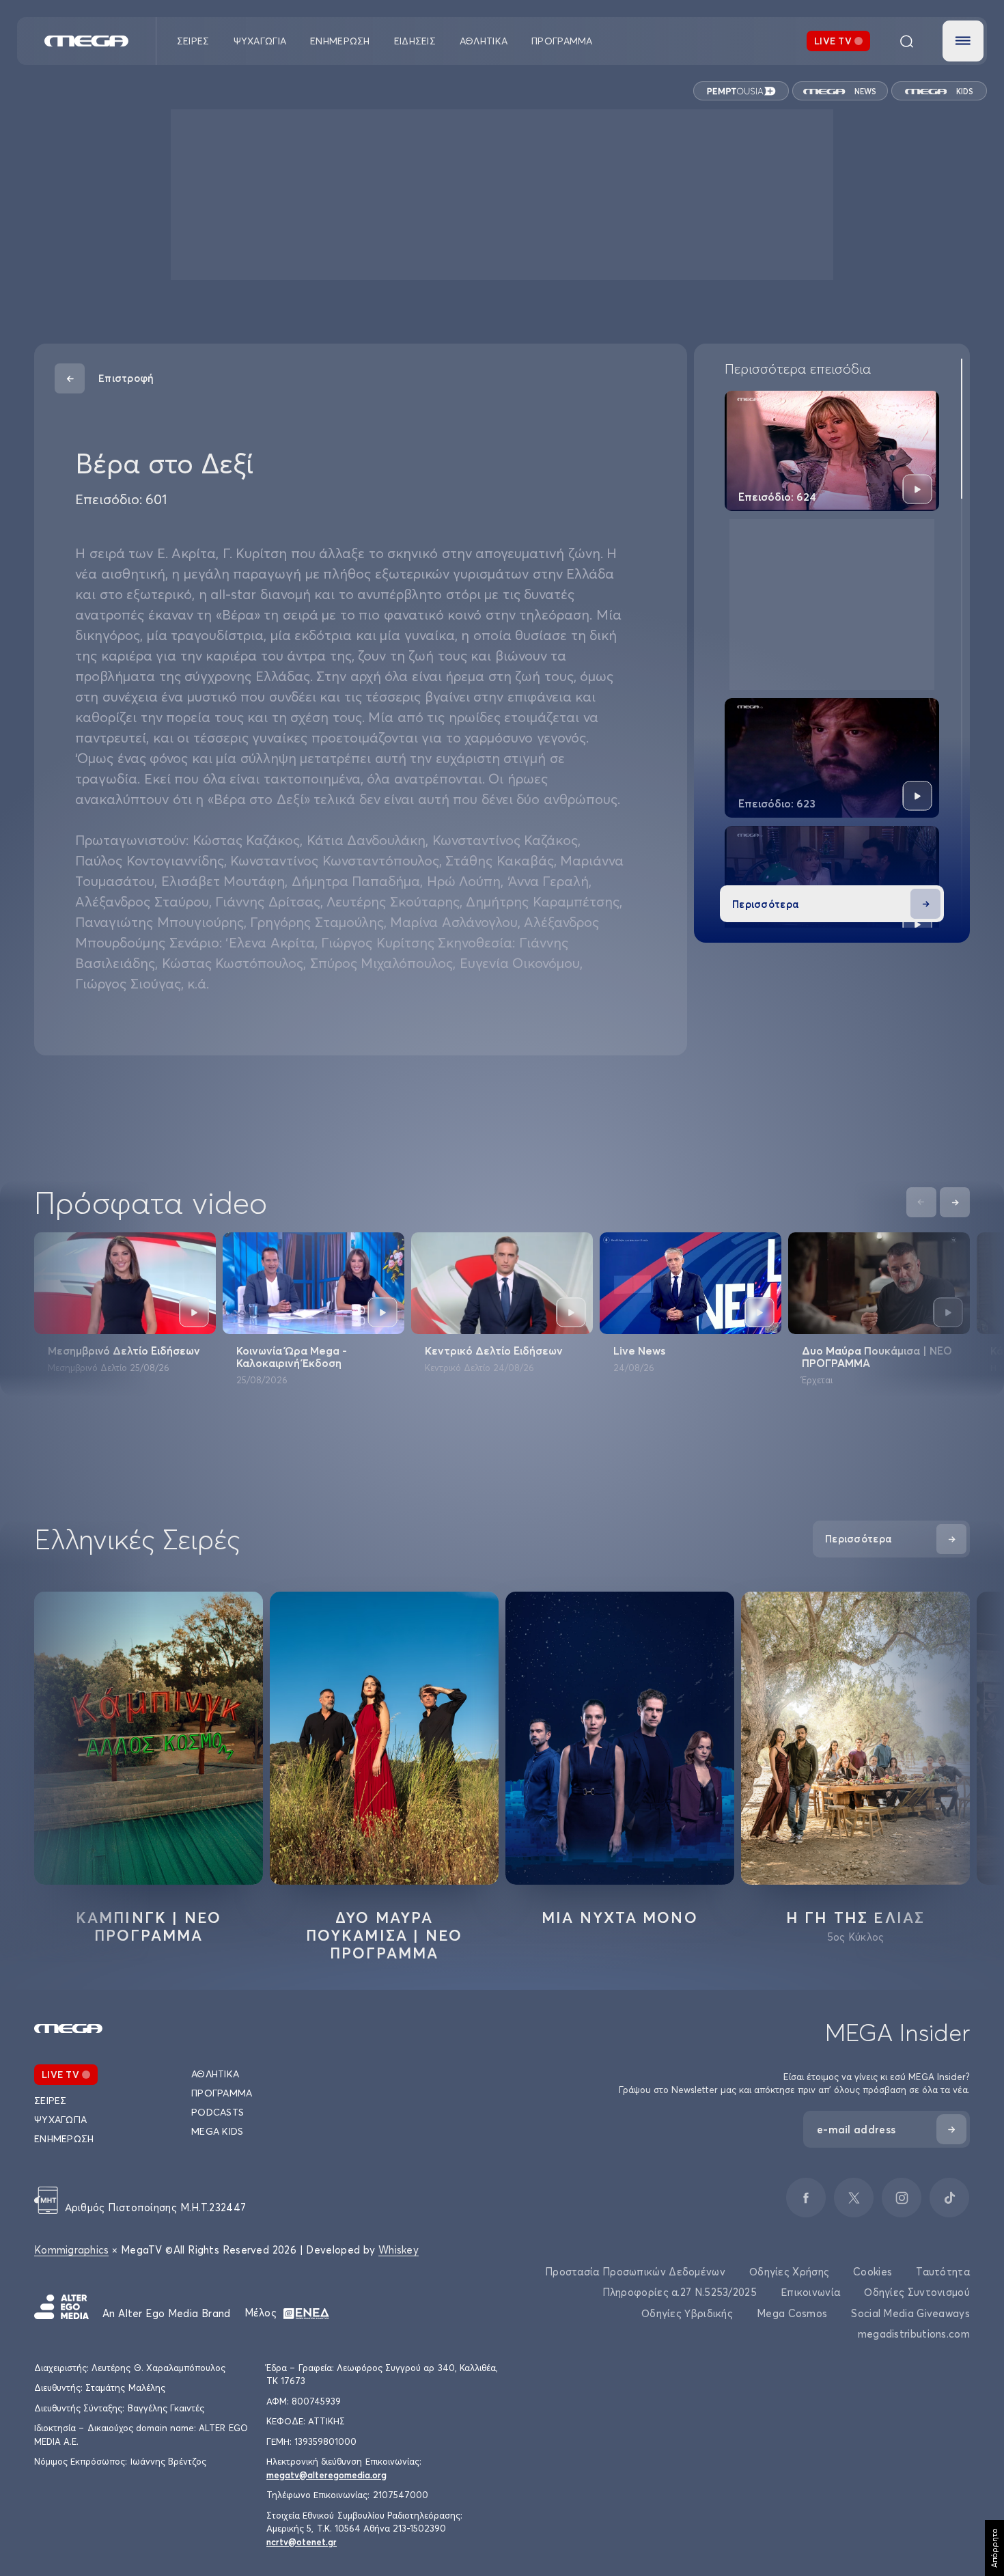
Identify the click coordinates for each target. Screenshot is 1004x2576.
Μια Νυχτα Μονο (620, 1917)
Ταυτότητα (943, 2272)
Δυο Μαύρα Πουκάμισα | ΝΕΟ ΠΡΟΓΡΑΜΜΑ (877, 1357)
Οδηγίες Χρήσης (789, 2272)
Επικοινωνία (810, 2292)
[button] (963, 41)
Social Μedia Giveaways (910, 2313)
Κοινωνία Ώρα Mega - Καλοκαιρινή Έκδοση (292, 1357)
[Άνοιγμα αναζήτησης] (906, 41)
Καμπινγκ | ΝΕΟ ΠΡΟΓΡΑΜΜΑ (149, 1926)
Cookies (873, 2272)
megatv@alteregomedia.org (326, 2475)
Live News (639, 1351)
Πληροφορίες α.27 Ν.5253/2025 (680, 2292)
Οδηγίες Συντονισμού (917, 2292)
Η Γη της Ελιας (856, 1917)
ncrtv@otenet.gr (302, 2542)
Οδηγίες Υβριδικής (687, 2313)
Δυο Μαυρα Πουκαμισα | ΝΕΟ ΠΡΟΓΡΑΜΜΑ (385, 1935)
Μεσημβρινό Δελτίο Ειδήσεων (124, 1351)
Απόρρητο (994, 2548)
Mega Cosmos (792, 2313)
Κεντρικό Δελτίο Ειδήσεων (494, 1351)
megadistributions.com (914, 2334)
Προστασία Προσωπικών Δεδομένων (635, 2272)
